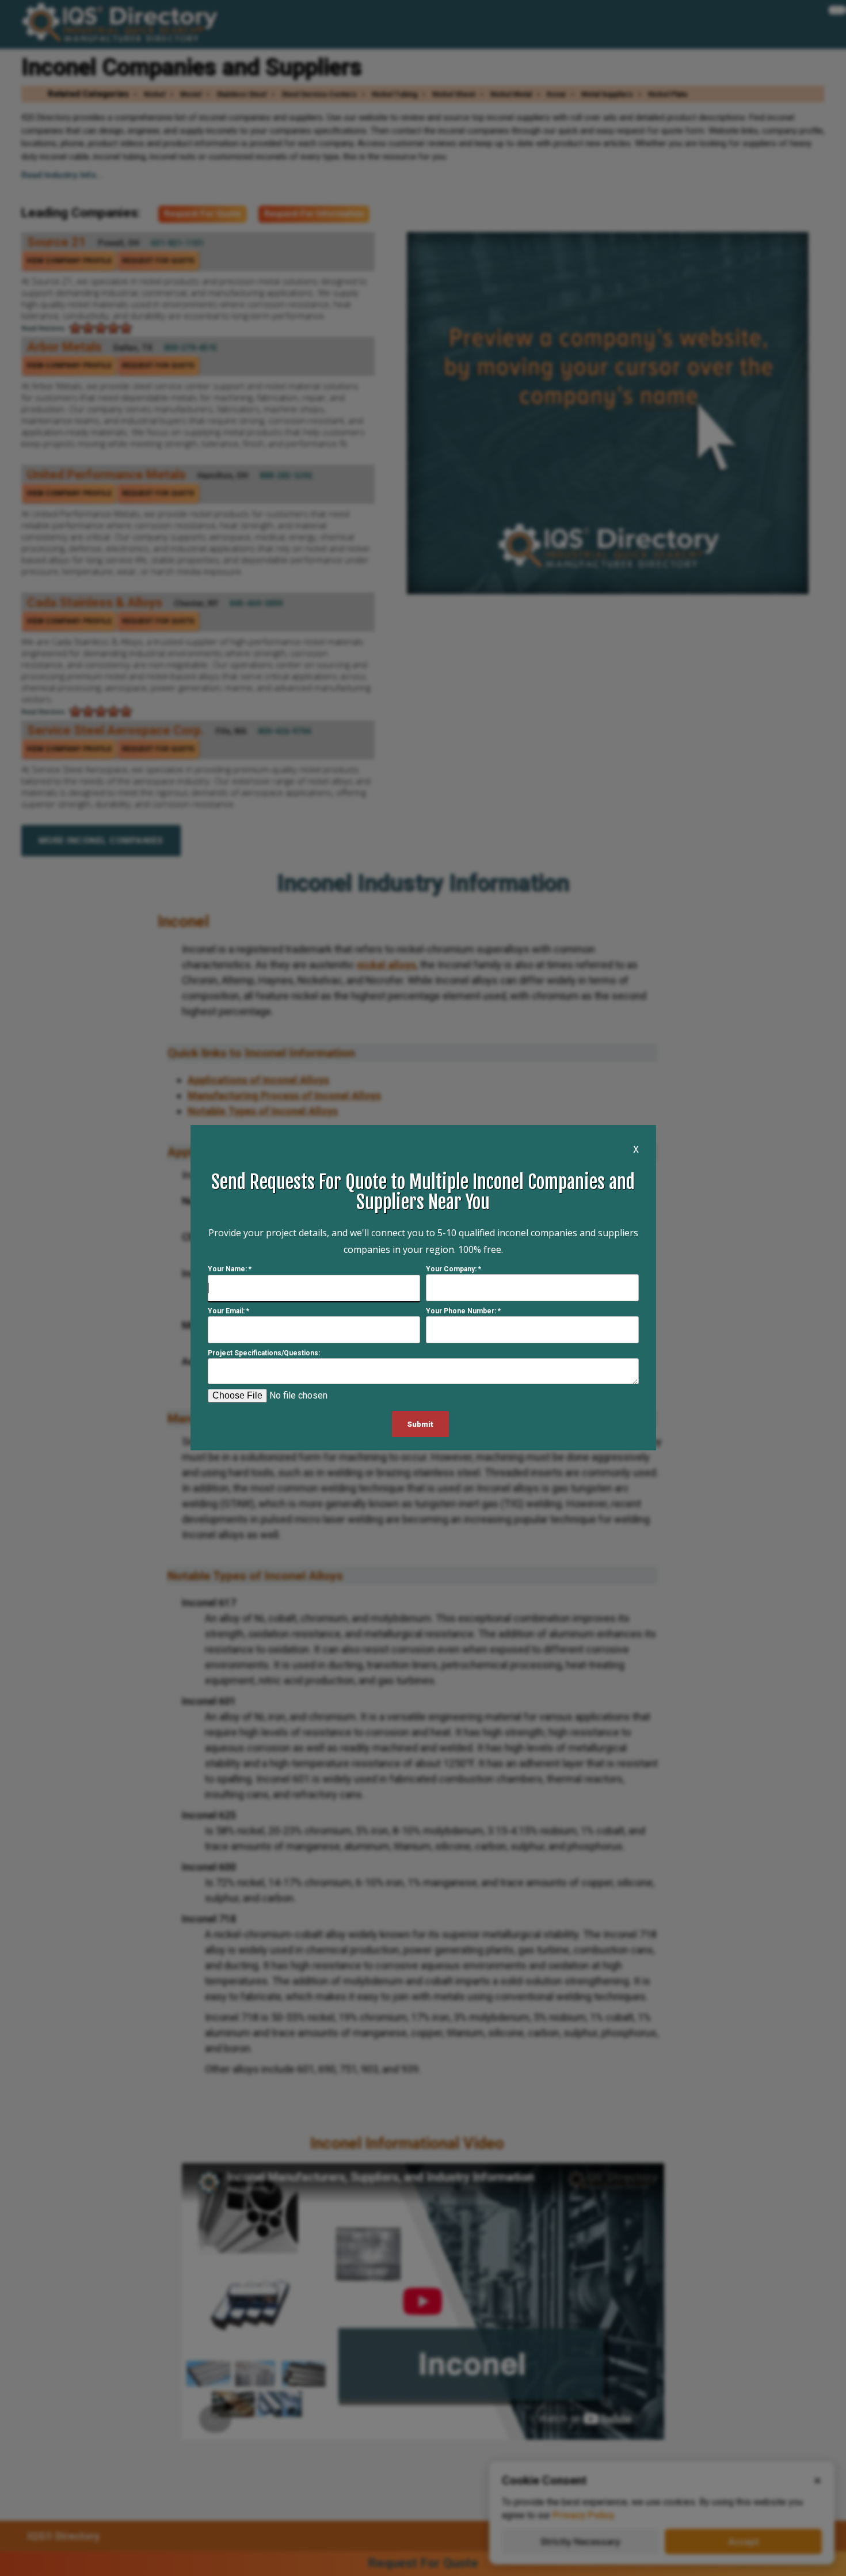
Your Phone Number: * (463, 1312)
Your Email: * (228, 1312)
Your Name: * (230, 1270)
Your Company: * (454, 1270)
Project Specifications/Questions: (264, 1354)
